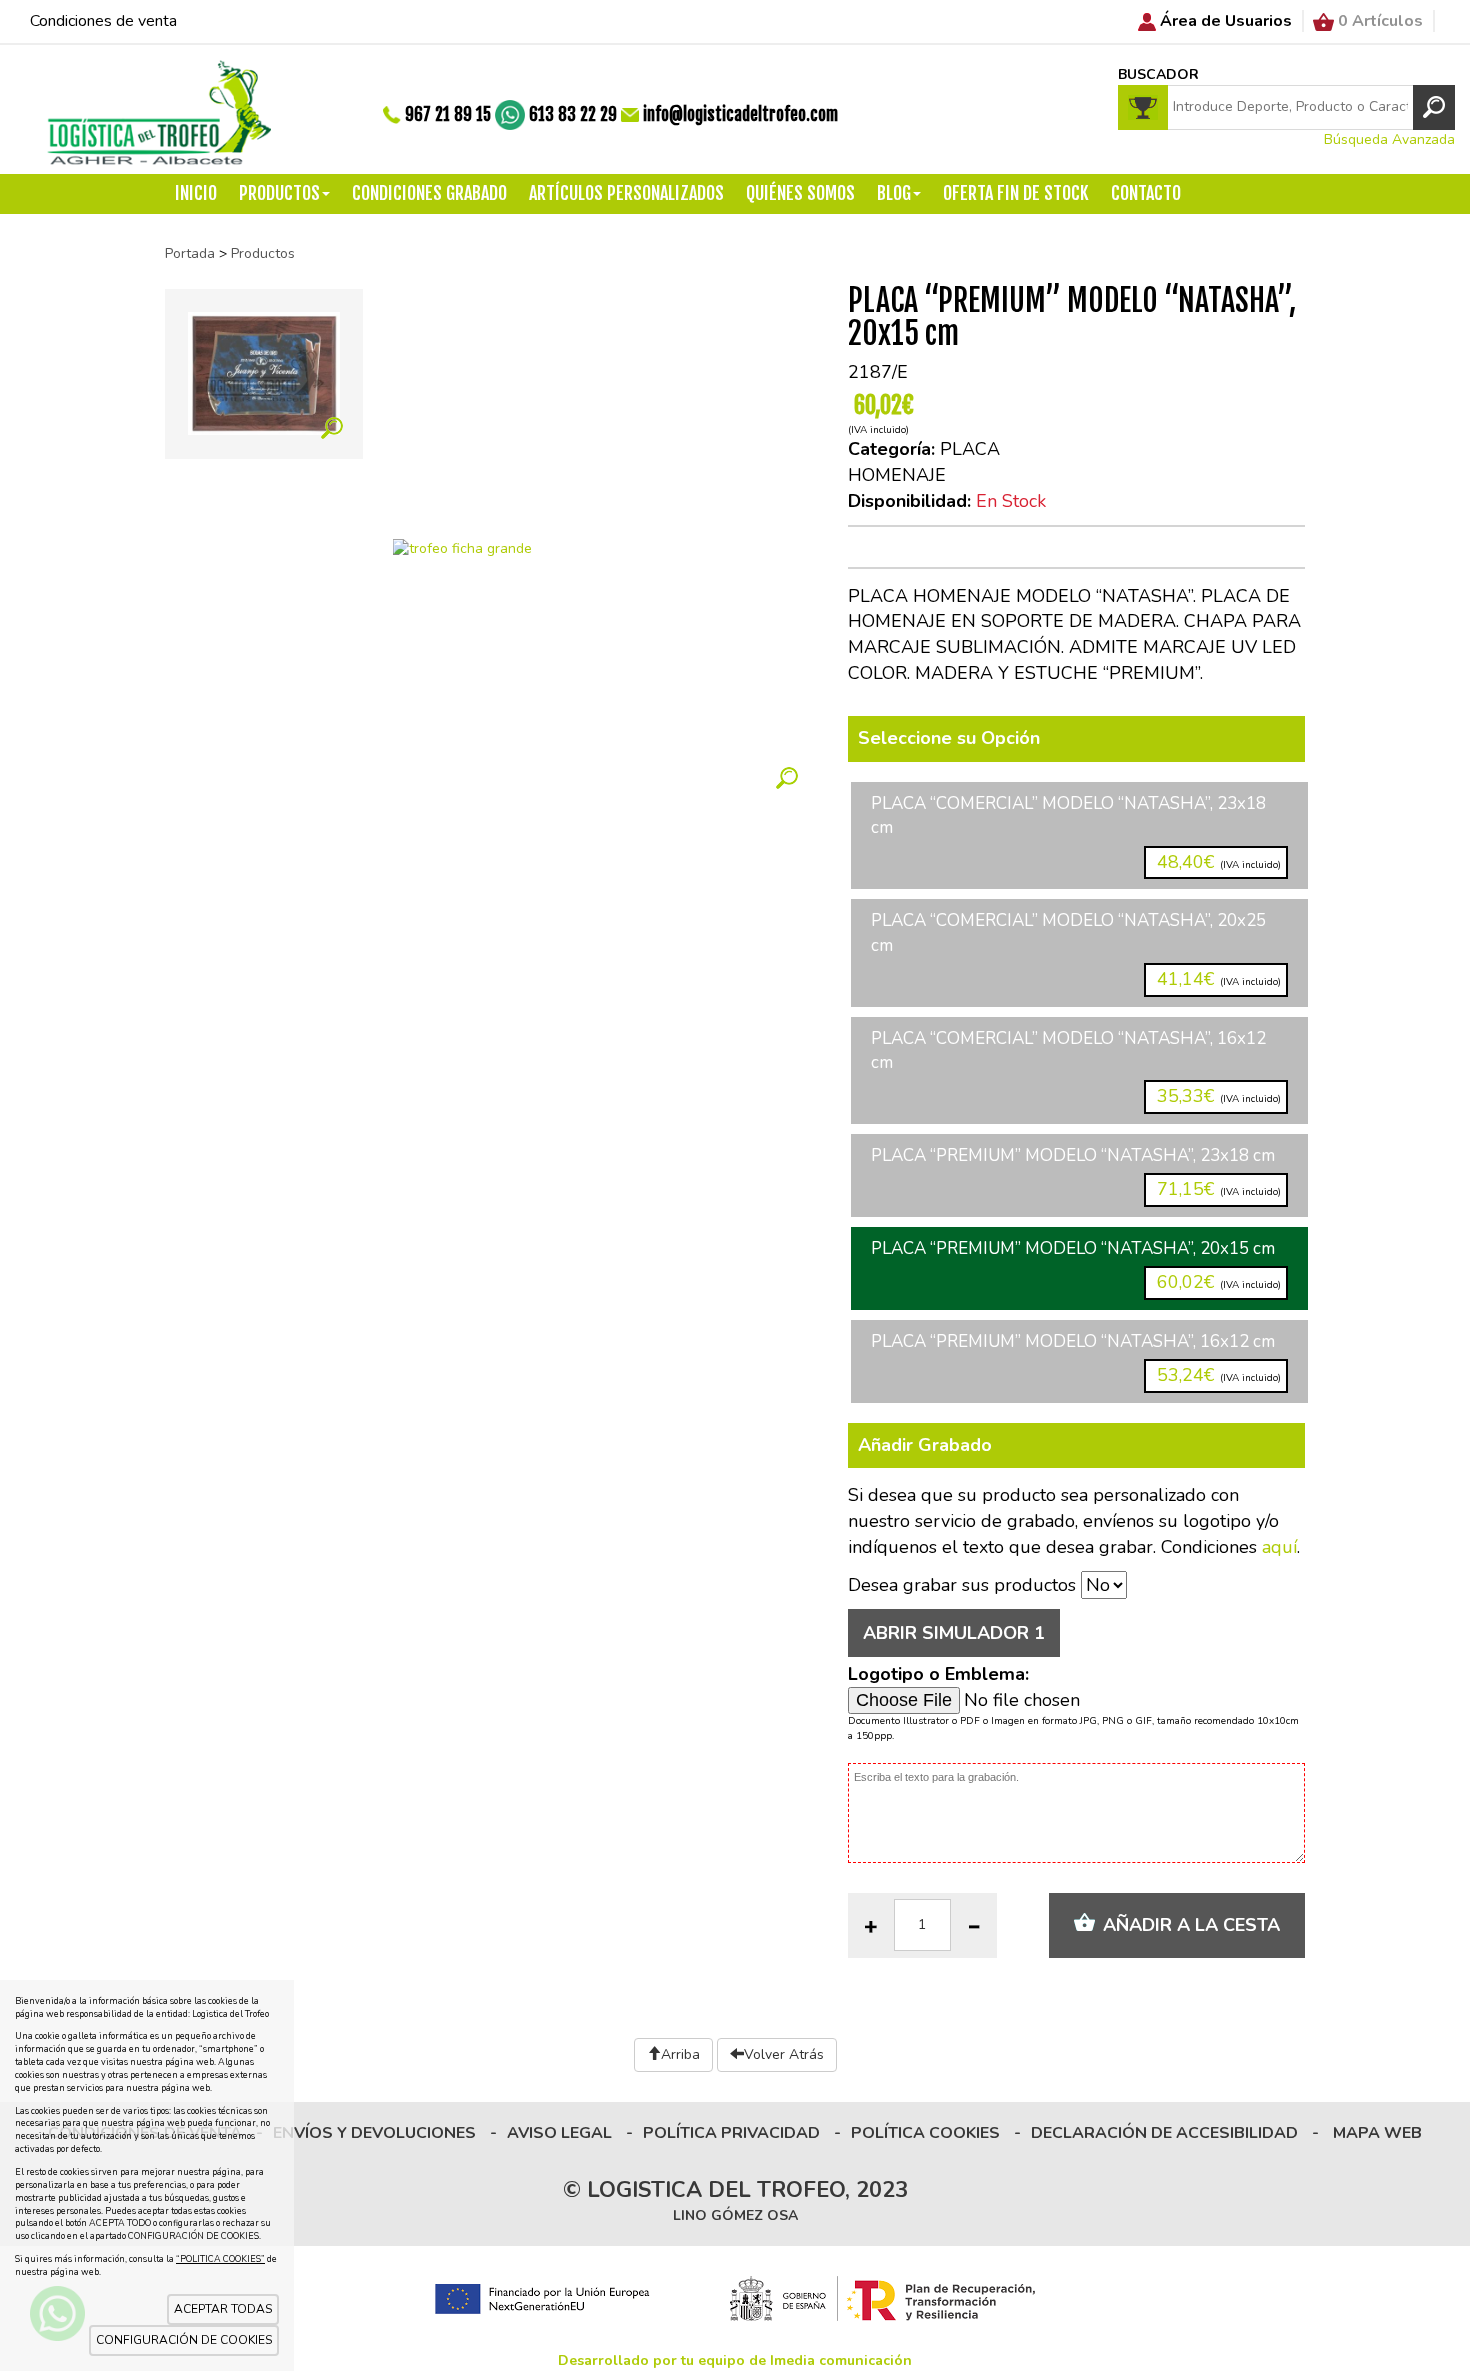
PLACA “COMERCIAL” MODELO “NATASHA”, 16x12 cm (1076, 1068)
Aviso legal (559, 2133)
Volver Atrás (784, 2054)
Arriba (680, 2054)
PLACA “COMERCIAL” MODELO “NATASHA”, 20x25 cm (1076, 950)
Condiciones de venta (103, 21)
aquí (1279, 1547)
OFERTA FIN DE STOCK (1016, 193)
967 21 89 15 (448, 114)
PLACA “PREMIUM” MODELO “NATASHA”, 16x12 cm (1076, 1358)
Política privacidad (731, 2133)
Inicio (196, 193)
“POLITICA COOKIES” (220, 2259)
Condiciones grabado (429, 193)
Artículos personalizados (626, 193)
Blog (894, 193)
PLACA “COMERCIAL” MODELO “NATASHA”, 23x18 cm (1076, 833)
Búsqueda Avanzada (1389, 139)
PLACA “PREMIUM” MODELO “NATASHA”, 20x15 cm (1076, 1265)
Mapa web (1377, 2133)
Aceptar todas (223, 2309)
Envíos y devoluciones (374, 2133)
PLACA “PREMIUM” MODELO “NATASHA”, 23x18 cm (1076, 1172)
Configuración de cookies (184, 2340)
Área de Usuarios (1226, 21)
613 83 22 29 (573, 114)
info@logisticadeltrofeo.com (740, 114)
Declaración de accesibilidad (1164, 2133)
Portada (190, 253)
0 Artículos (1380, 21)
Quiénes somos (800, 193)
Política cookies (925, 2133)
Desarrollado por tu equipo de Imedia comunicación (735, 2360)
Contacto (1146, 193)
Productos (279, 193)
